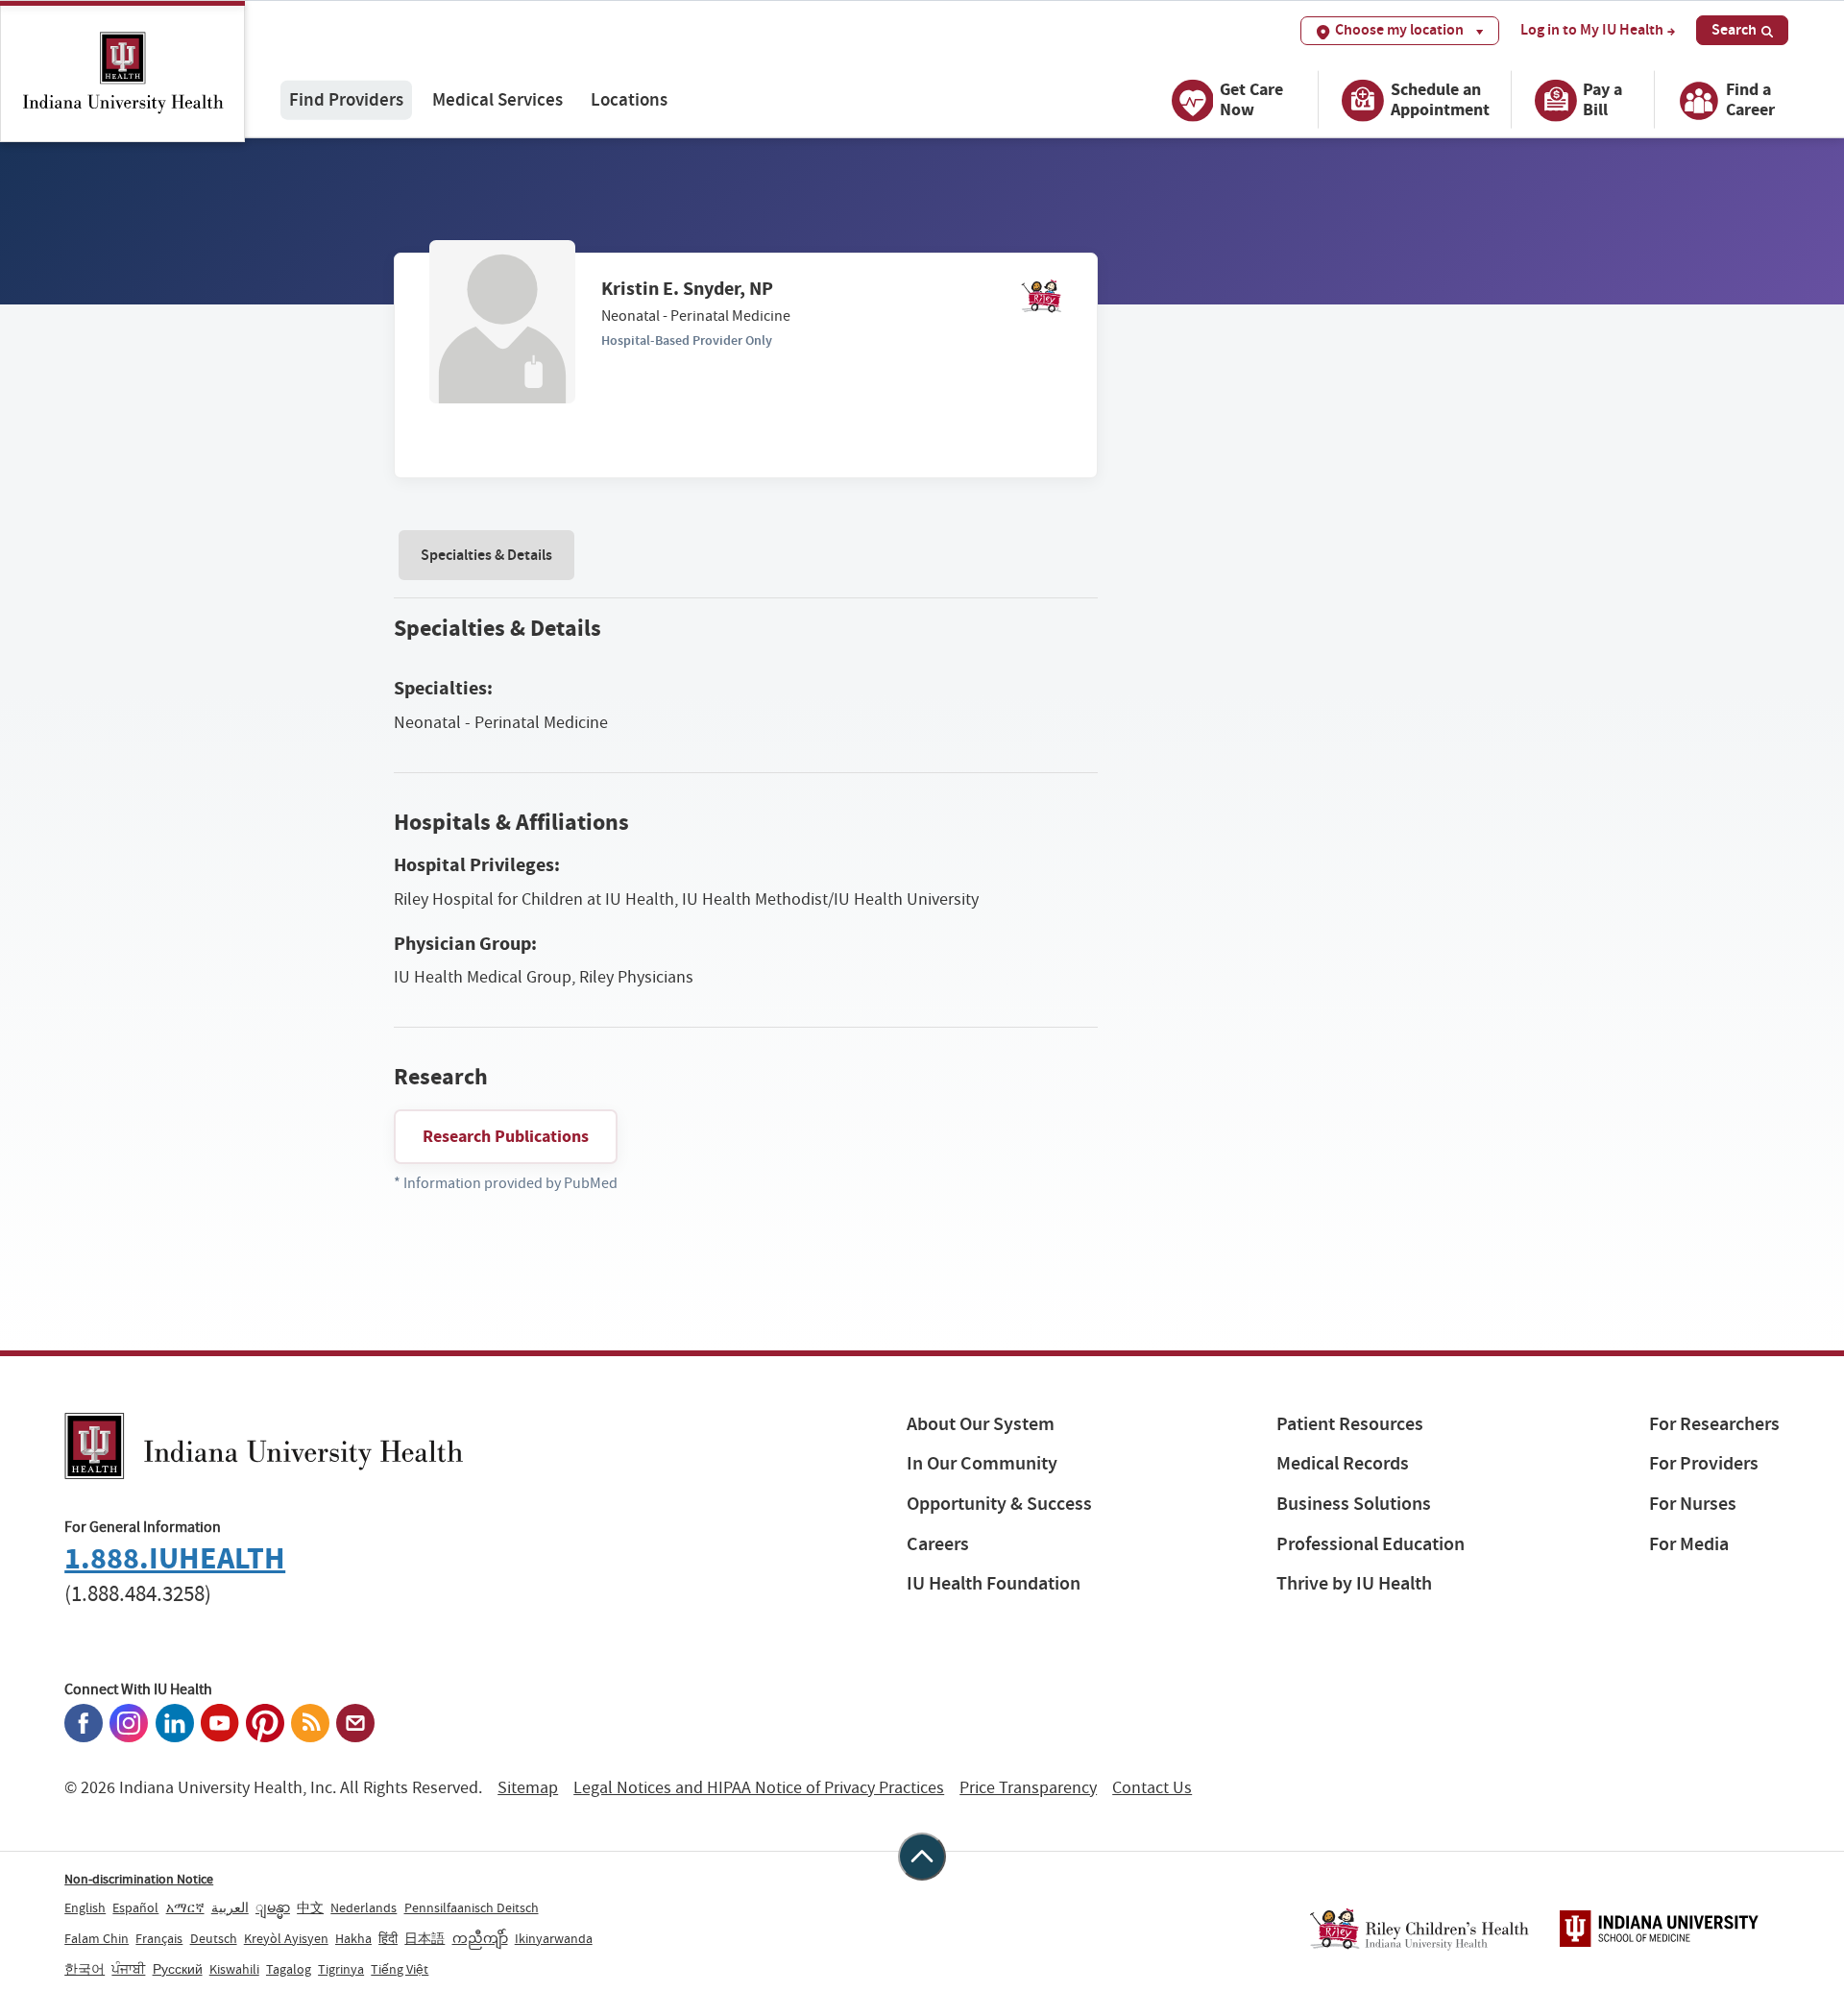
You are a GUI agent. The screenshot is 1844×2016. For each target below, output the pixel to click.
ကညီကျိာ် (480, 1938)
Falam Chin (97, 1938)
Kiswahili (234, 1969)
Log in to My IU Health (1592, 30)
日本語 (425, 1938)
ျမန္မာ (273, 1907)
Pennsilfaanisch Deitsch (472, 1907)
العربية (230, 1907)
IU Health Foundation (994, 1583)
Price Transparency (1028, 1788)
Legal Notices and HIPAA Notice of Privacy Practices (759, 1788)
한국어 (85, 1969)
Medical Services (497, 99)
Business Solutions (1354, 1504)
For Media (1689, 1544)
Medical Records (1343, 1463)
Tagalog (289, 1969)
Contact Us (1152, 1788)
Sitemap (528, 1788)
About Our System (981, 1424)
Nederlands (364, 1907)
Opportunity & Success (999, 1504)
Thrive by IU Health (1354, 1583)
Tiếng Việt (400, 1969)
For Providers (1704, 1463)
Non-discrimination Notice (139, 1879)
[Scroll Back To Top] (922, 1857)
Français (159, 1938)
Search (1734, 29)
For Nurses (1693, 1504)
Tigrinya (341, 1969)
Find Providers (346, 99)
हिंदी (388, 1938)
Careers (938, 1544)
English (85, 1907)
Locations (629, 99)
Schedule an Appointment (1440, 99)
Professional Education (1371, 1544)
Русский (178, 1969)
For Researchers (1714, 1424)
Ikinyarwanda (554, 1938)
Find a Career (1750, 99)
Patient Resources (1350, 1424)
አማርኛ (185, 1907)
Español (135, 1907)
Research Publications (506, 1136)
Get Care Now (1251, 99)
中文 (310, 1907)
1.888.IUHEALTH (175, 1558)
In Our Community (982, 1463)
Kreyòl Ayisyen (286, 1938)
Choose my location (1399, 29)
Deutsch (214, 1938)
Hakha (353, 1938)
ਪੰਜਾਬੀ (128, 1969)
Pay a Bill (1602, 99)
